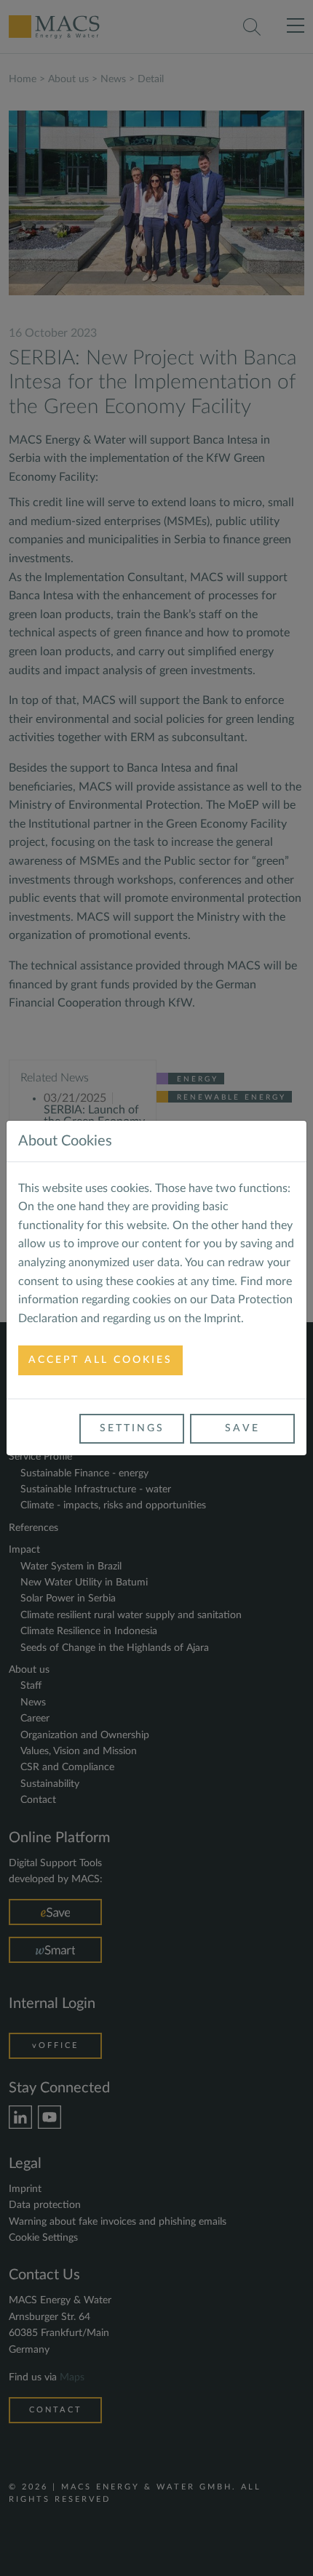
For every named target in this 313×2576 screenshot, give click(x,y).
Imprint (222, 1319)
